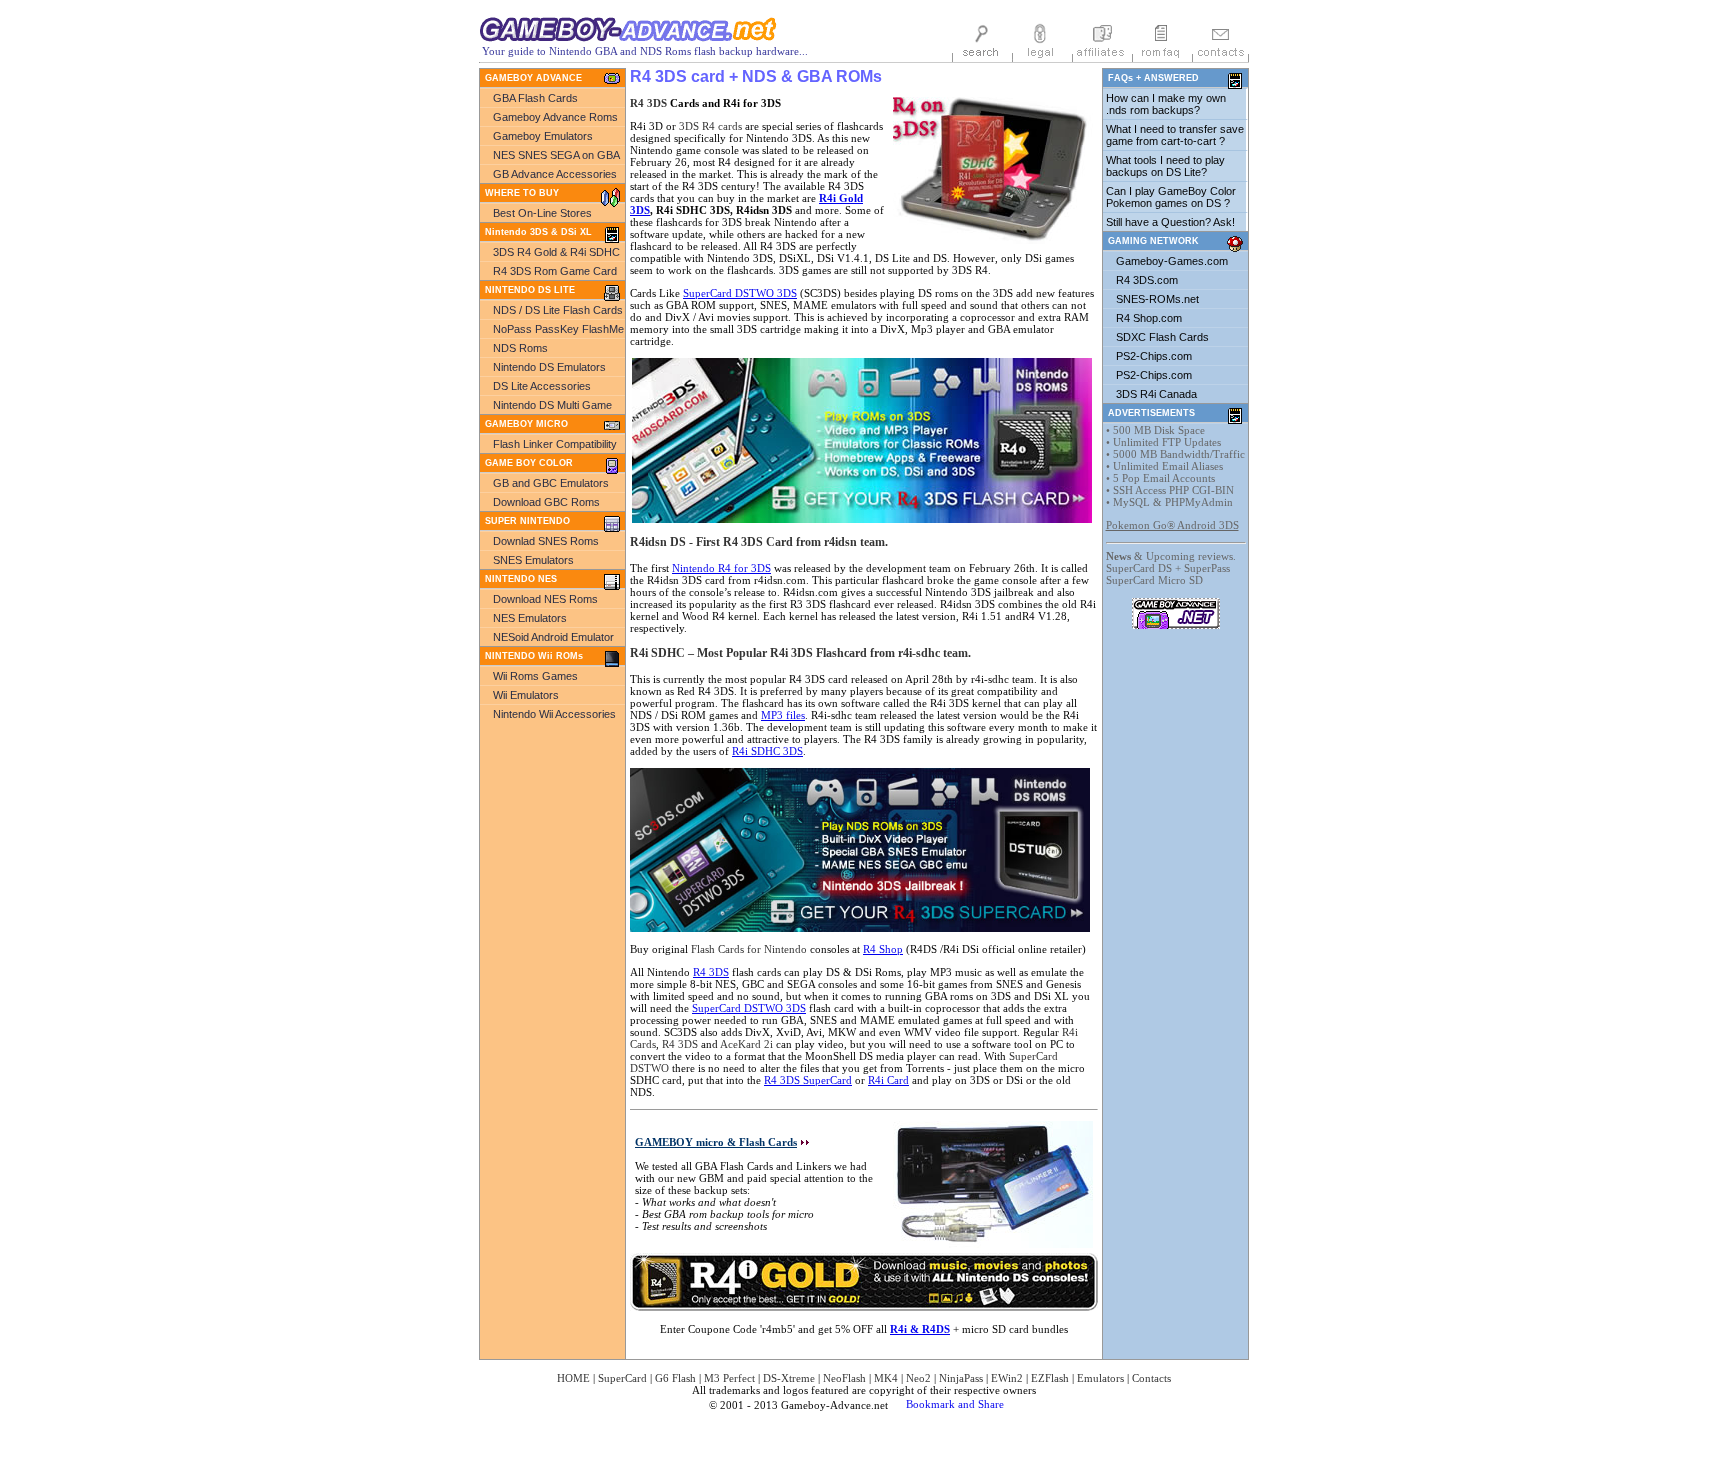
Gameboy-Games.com (1172, 261)
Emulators (1100, 1378)
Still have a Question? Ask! (1170, 222)
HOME (573, 1378)
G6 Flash (675, 1378)
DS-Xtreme (789, 1378)
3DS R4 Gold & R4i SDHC (556, 252)
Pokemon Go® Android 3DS (1172, 525)
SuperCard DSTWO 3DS (740, 293)
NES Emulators (530, 618)
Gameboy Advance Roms (555, 117)
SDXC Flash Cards (1162, 337)
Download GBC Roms (546, 502)
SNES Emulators (533, 560)
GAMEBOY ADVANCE (533, 78)
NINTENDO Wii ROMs (534, 656)
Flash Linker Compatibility (555, 444)
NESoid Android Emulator (553, 637)
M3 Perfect (729, 1378)
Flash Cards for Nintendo (749, 949)
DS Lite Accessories (542, 386)
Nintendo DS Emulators (549, 367)
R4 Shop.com (1149, 318)
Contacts (1151, 1378)
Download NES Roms (545, 599)
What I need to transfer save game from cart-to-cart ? (1175, 135)
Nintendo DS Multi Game (552, 405)
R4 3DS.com (1147, 280)
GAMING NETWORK (1153, 241)
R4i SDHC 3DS (767, 751)
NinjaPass (961, 1378)
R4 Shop (883, 949)
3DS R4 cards (710, 126)
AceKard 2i (746, 1044)
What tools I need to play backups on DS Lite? (1165, 166)
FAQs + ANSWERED (1153, 78)
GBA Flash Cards (535, 98)
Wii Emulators (526, 695)
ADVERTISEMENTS (1151, 413)
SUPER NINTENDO (527, 521)
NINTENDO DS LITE (530, 290)
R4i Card (888, 1080)
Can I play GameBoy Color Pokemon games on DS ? (1171, 197)
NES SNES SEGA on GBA (556, 155)
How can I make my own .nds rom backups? (1166, 104)
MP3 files (783, 715)
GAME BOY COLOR (529, 463)
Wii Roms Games (535, 676)
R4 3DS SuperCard (808, 1080)
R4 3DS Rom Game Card (555, 271)
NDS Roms (520, 348)
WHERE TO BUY (522, 193)
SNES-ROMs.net (1157, 299)
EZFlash (1050, 1378)
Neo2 (918, 1378)
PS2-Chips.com (1154, 356)
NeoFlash (844, 1378)
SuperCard (622, 1378)
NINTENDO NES (521, 579)
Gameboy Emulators (543, 136)
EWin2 (1007, 1378)
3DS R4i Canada (1156, 394)
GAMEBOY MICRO (526, 424)
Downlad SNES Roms (546, 541)
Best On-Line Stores (542, 213)
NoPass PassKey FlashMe (558, 329)
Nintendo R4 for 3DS (721, 568)
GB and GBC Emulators (551, 483)
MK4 (886, 1378)
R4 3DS (648, 103)
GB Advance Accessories (555, 174)
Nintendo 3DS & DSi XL (538, 232)
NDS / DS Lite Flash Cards (558, 310)
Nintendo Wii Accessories (554, 714)
